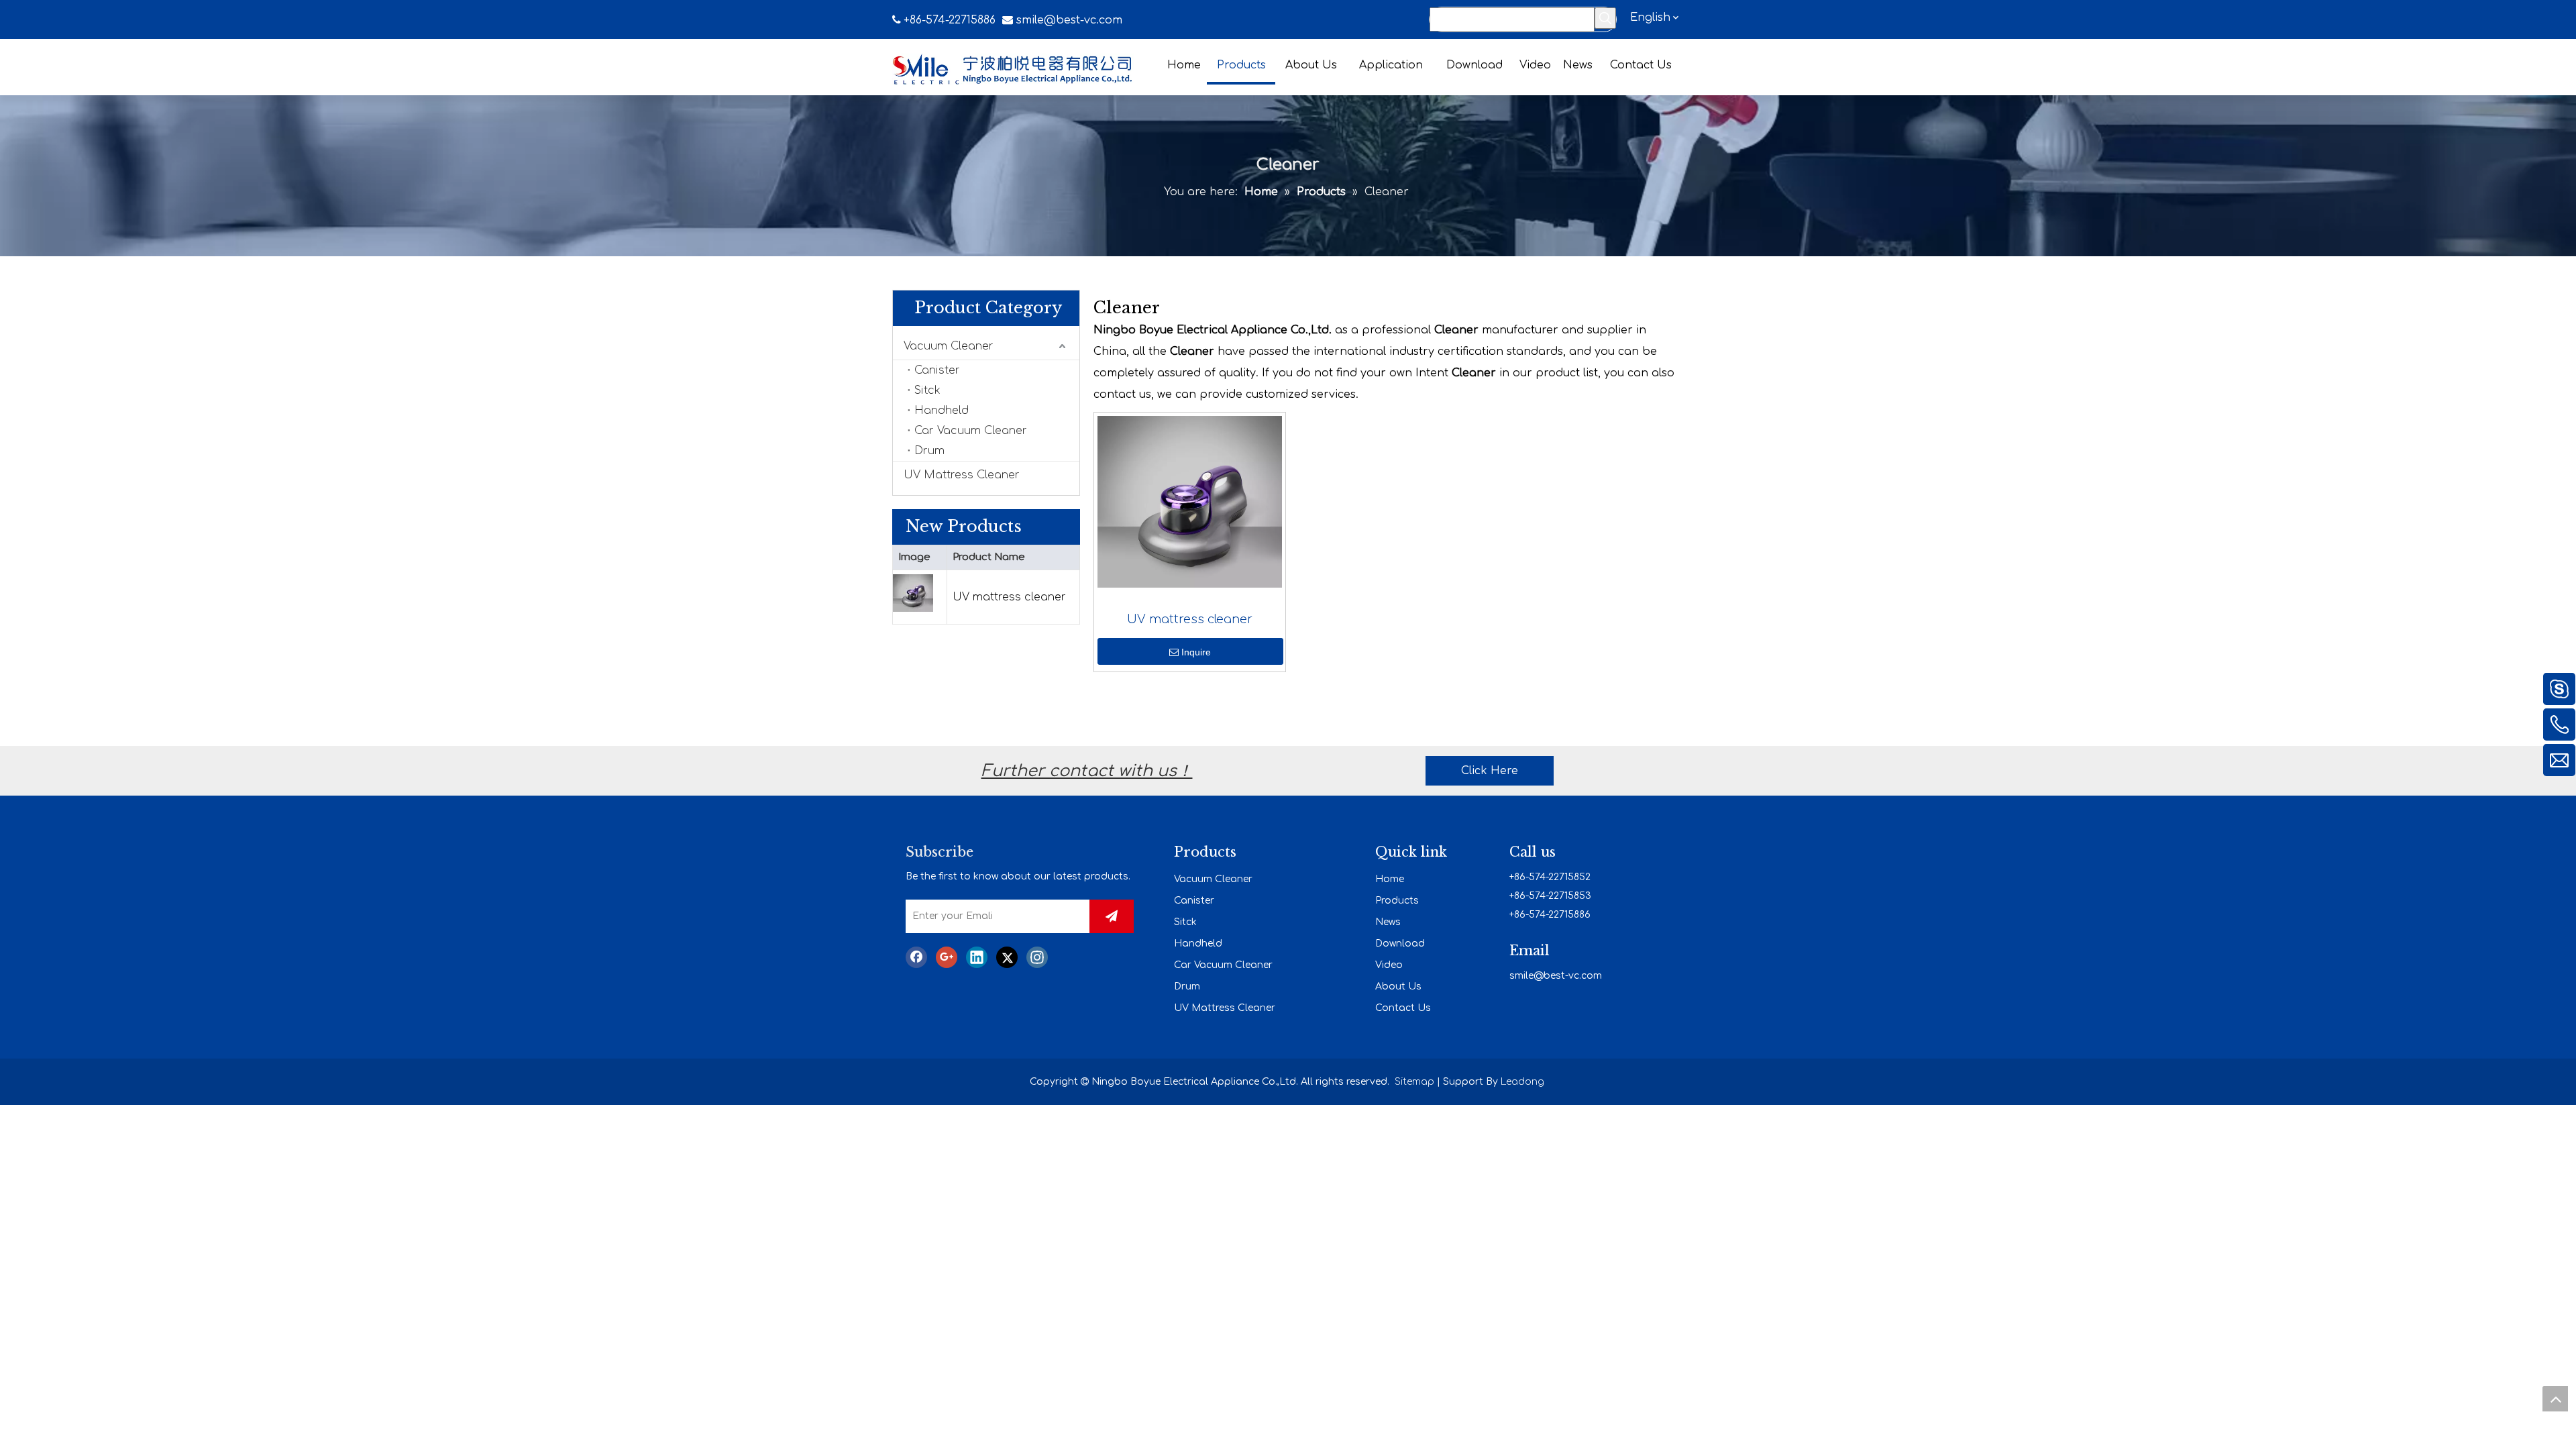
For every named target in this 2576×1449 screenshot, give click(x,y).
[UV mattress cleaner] (1190, 501)
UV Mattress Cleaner (962, 475)
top (2555, 1399)
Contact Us (1403, 1008)
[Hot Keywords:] (1605, 18)
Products (1397, 901)
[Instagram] (1037, 957)
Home (1390, 879)
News (1388, 922)
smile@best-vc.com (1069, 20)
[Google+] (947, 957)
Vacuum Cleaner (949, 346)
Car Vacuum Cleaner (971, 431)
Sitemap (1414, 1082)
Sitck (927, 390)
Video (1389, 965)
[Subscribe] (1112, 916)
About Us (1398, 986)
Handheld (942, 411)
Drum (929, 451)
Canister (937, 370)
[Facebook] (916, 957)
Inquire (1196, 652)
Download (1400, 944)
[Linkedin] (977, 957)
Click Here (1490, 771)
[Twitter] (1007, 957)
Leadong (1522, 1082)
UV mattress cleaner (1009, 597)
